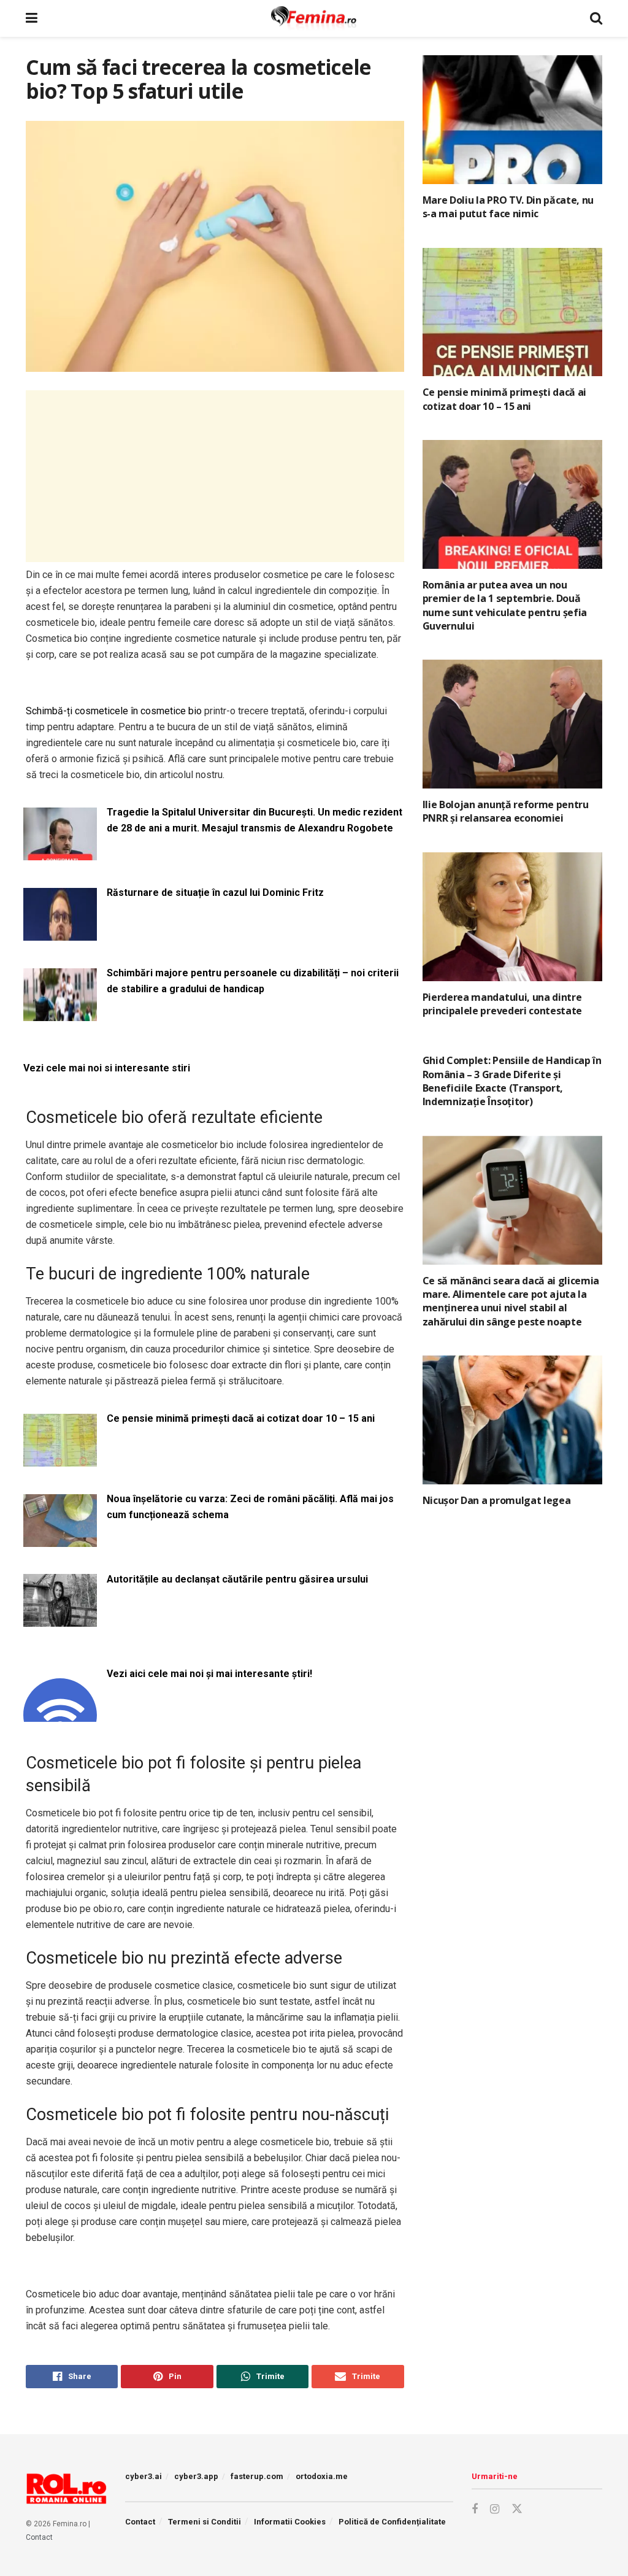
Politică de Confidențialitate (392, 2522)
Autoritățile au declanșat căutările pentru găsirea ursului (237, 1579)
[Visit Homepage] (314, 18)
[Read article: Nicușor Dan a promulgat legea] (512, 1420)
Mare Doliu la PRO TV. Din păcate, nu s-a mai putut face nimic (508, 207)
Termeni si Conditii (205, 2522)
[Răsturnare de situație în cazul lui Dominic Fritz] (60, 933)
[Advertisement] (215, 476)
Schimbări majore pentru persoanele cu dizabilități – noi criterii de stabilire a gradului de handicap (253, 981)
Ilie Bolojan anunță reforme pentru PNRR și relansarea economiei (506, 811)
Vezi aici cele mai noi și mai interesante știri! (209, 1674)
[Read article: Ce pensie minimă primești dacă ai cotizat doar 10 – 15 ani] (512, 312)
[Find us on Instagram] (495, 2509)
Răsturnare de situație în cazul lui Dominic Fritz (215, 893)
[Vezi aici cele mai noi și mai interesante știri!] (60, 1714)
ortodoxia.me (322, 2476)
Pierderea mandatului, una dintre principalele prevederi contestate (502, 1004)
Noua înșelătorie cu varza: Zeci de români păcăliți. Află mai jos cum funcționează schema (250, 1507)
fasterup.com (257, 2476)
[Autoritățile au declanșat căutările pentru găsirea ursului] (60, 1620)
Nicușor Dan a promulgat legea (497, 1500)
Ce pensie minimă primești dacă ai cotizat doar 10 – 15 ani (241, 1418)
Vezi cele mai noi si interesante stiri (107, 1068)
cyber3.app (196, 2476)
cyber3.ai (144, 2476)
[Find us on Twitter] (517, 2509)
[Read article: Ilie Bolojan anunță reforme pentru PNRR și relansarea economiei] (512, 724)
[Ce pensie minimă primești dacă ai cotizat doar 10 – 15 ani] (60, 1459)
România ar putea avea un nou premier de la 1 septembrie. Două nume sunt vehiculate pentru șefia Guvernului (505, 605)
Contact (39, 2537)
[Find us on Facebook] (475, 2509)
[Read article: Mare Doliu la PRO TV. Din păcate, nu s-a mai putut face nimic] (512, 120)
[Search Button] (596, 18)
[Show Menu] (32, 18)
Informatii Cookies (290, 2522)
